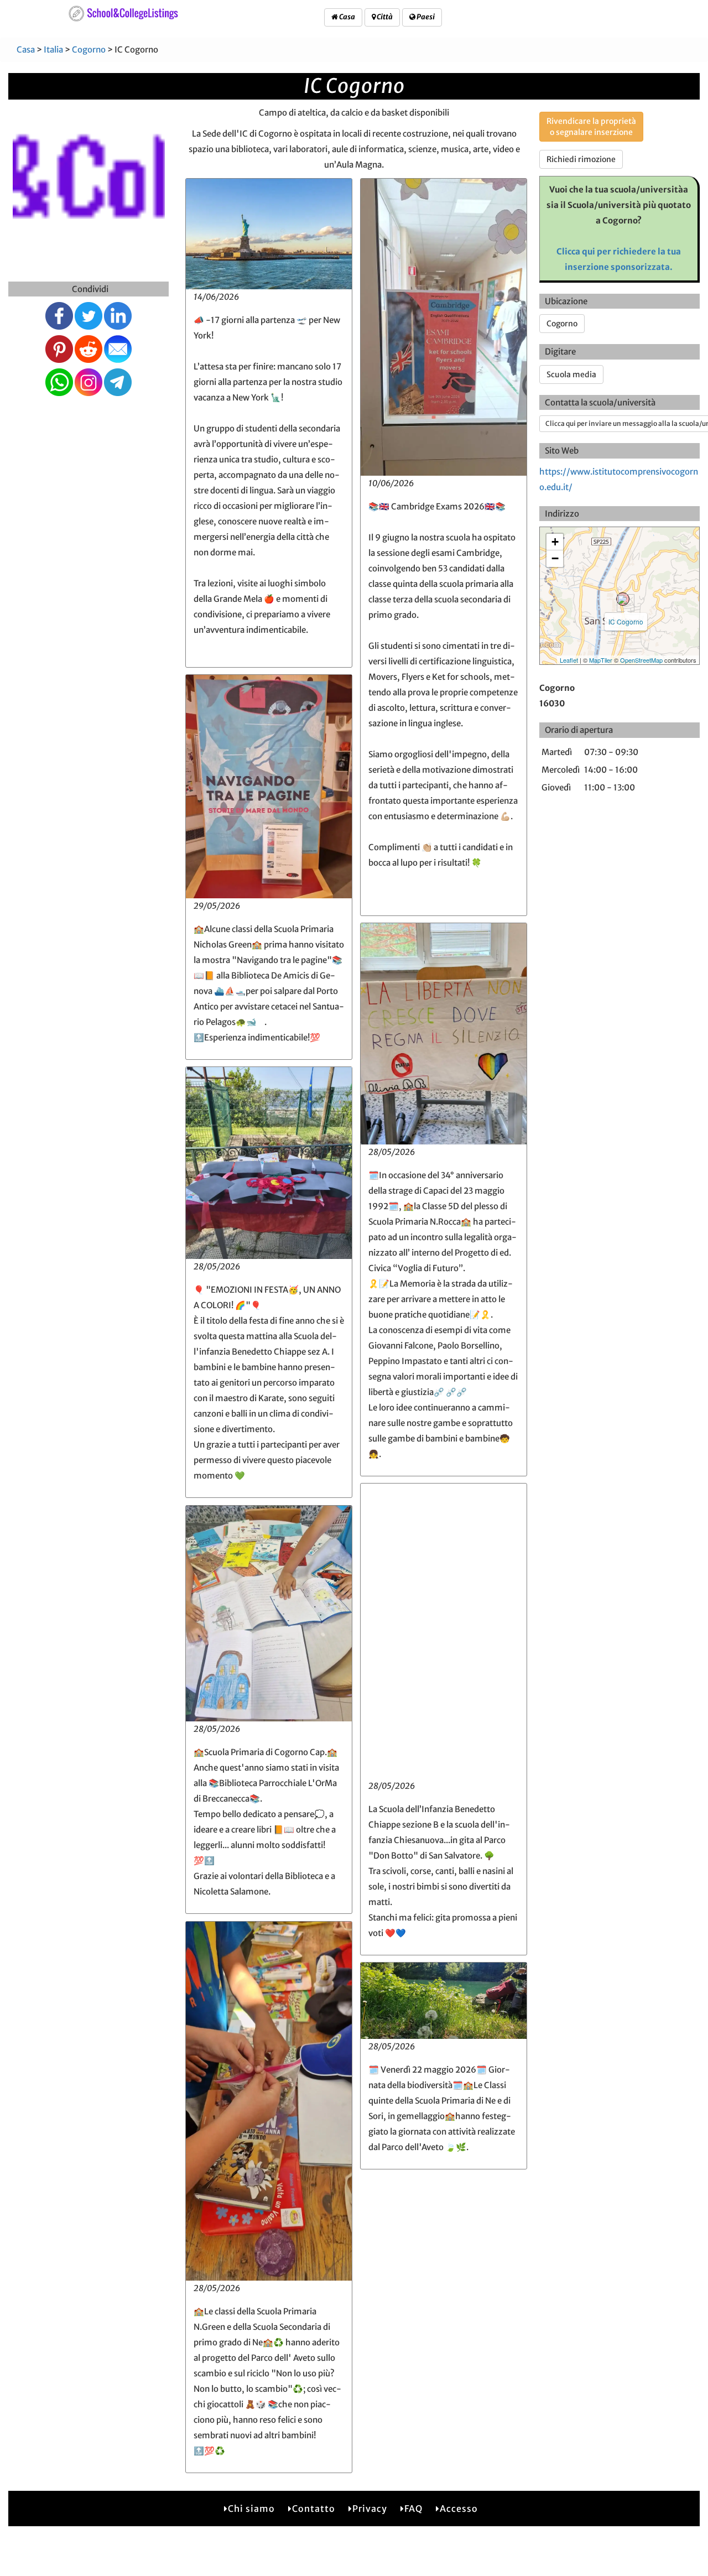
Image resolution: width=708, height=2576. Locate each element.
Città (384, 17)
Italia (53, 50)
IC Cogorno (626, 621)
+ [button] (555, 542)
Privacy (370, 2509)
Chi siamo (251, 2509)
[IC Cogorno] (623, 599)
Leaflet (569, 660)
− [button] (555, 558)
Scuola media (571, 374)
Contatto (314, 2509)
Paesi (425, 17)
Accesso (459, 2509)
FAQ (413, 2509)
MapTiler (601, 660)
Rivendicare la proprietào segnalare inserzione (591, 127)
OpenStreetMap (641, 660)
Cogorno (89, 50)
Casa (347, 17)
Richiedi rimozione (581, 159)
